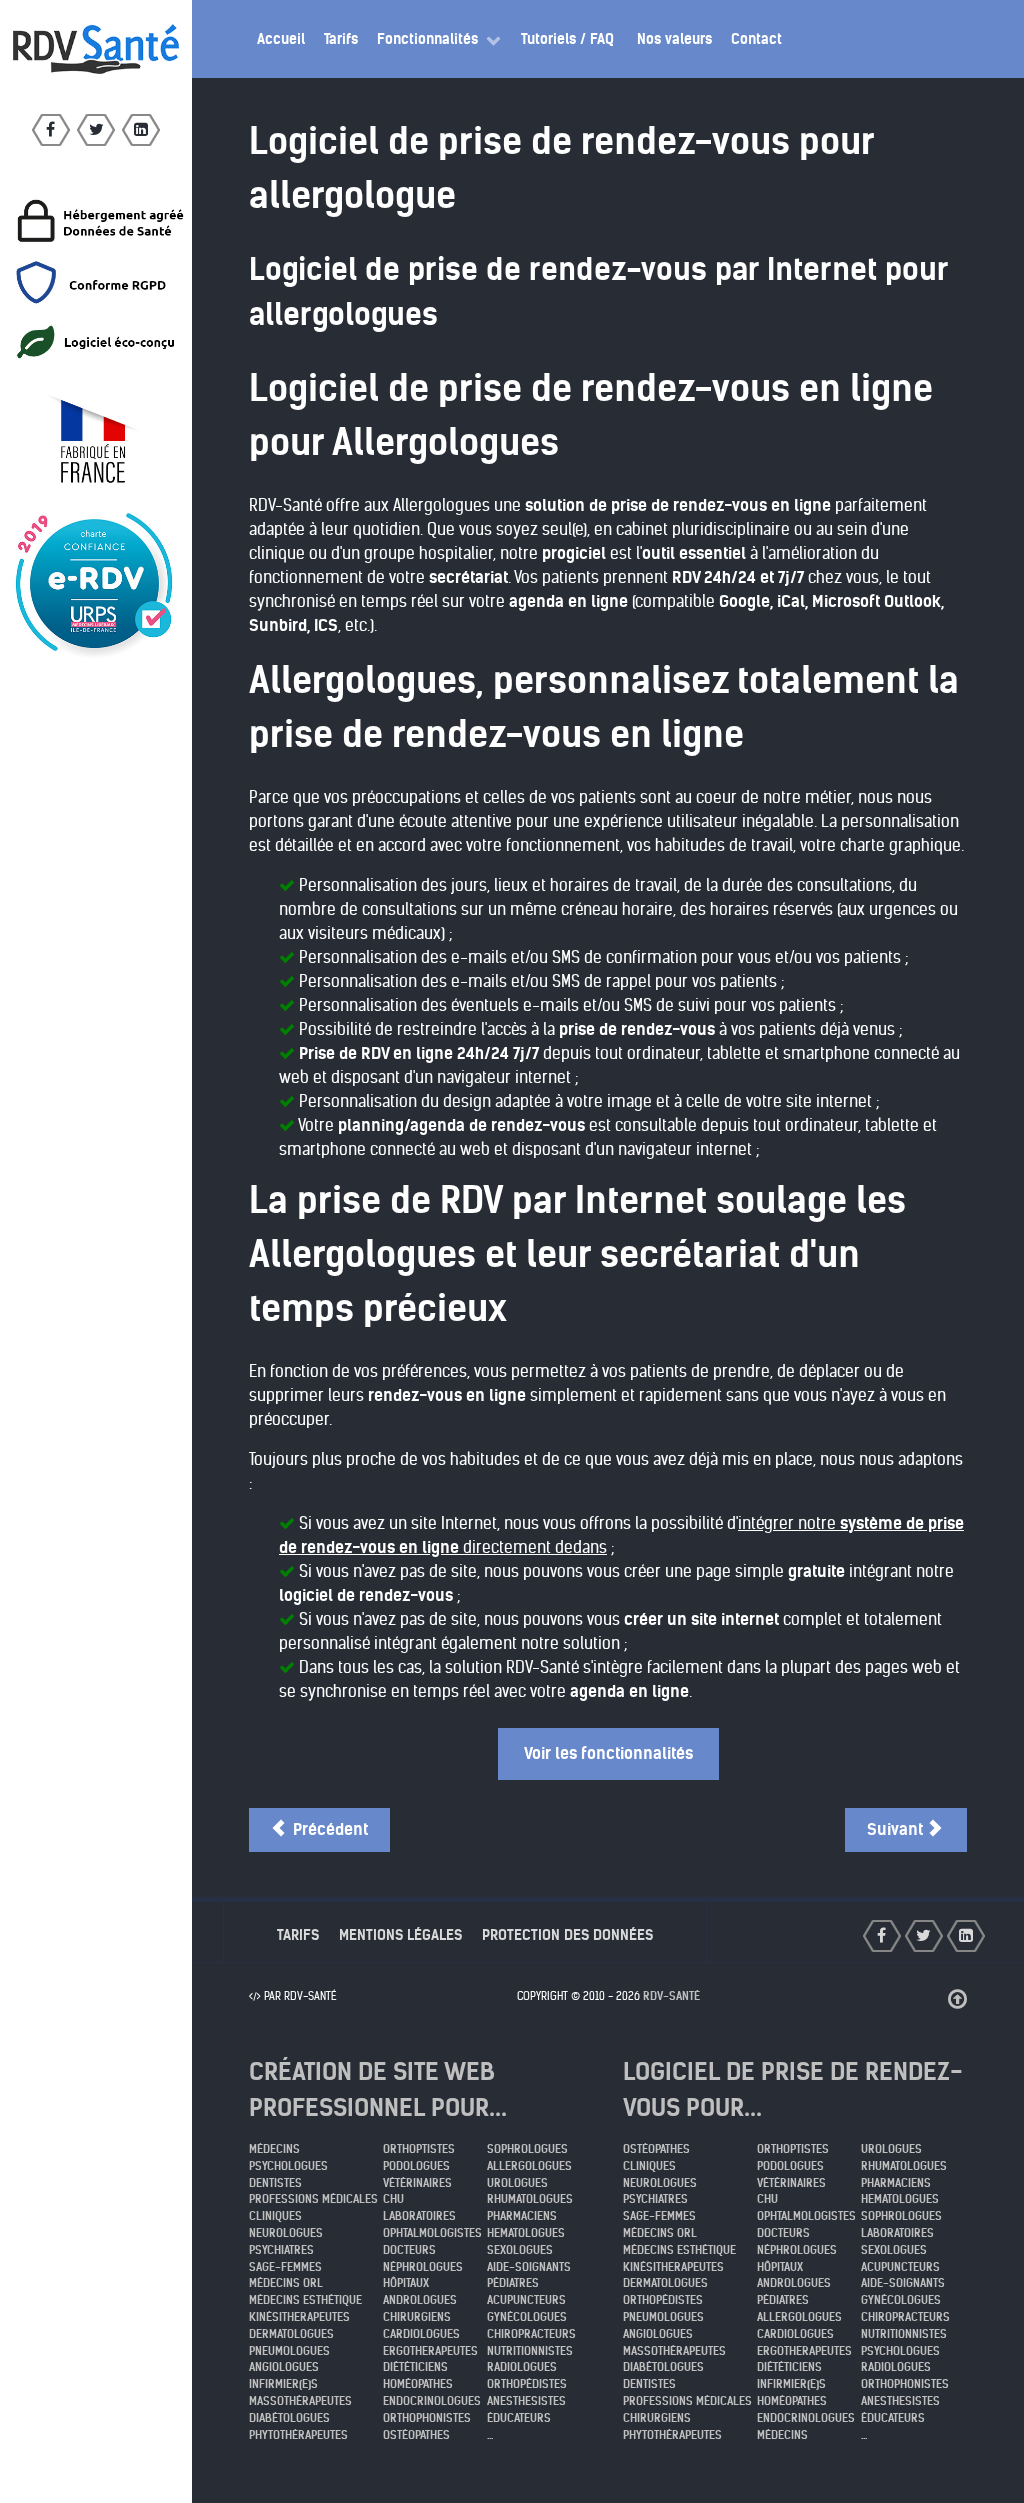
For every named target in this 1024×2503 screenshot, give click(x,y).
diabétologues (289, 2418)
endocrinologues (432, 2401)
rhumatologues (530, 2199)
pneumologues (289, 2351)
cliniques (275, 2216)
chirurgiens (417, 2317)
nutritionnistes (530, 2351)
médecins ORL (286, 2283)
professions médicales (313, 2199)
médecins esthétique (305, 2300)
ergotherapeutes (430, 2351)
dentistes (275, 2183)
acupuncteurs (526, 2300)
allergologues (529, 2166)
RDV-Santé (671, 1996)
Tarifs (298, 1935)
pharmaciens (522, 2216)
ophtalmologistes (432, 2233)
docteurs (409, 2250)
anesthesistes (526, 2401)
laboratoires (419, 2216)
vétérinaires (417, 2183)
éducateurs (519, 2418)
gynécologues (527, 2317)
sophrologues (527, 2149)
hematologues (526, 2233)
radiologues (522, 2367)
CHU (393, 2199)
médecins (274, 2149)
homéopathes (418, 2384)
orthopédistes (527, 2384)
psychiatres (281, 2250)
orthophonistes (427, 2418)
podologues (416, 2166)
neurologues (286, 2233)
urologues (517, 2183)
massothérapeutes (300, 2401)
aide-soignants (529, 2267)
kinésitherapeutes (299, 2317)
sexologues (520, 2250)
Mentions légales (400, 1935)
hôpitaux (406, 2283)
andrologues (420, 2300)
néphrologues (423, 2267)
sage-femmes (285, 2267)
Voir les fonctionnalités (608, 1753)
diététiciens (415, 2367)
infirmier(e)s (283, 2384)
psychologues (288, 2166)
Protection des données (567, 1935)
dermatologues (291, 2334)
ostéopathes (416, 2435)
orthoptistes (419, 2149)
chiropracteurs (531, 2334)
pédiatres (513, 2283)
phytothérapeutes (298, 2435)
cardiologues (421, 2334)
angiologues (284, 2367)
